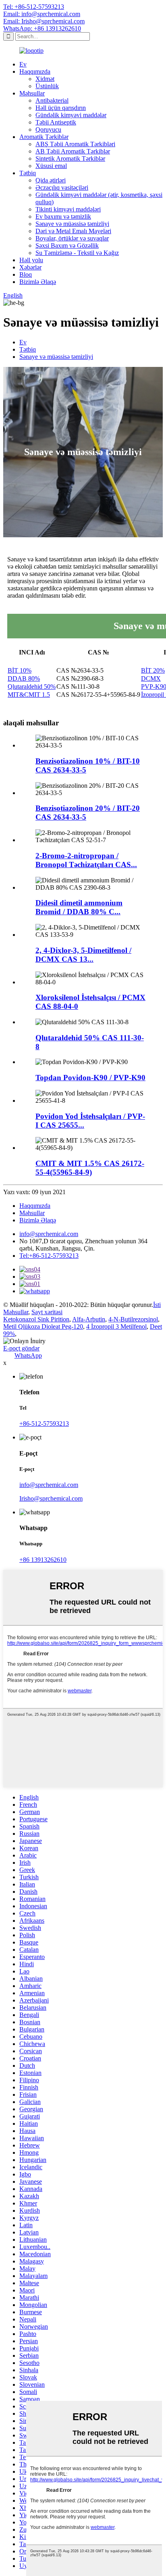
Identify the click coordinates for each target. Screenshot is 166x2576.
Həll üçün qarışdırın (61, 108)
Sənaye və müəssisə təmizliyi (72, 224)
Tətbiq (28, 173)
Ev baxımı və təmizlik (63, 216)
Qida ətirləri (51, 180)
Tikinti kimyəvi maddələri (68, 209)
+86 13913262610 (43, 1560)
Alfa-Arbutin (89, 1319)
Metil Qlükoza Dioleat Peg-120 (43, 1326)
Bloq (26, 274)
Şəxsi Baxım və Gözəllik (67, 245)
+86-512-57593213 (44, 1424)
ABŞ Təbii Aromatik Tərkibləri (75, 144)
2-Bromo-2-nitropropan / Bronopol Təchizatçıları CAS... (86, 860)
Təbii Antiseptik (56, 122)
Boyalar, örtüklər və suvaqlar (72, 238)
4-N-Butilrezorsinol (133, 1319)
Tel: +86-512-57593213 (34, 7)
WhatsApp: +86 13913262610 (42, 28)
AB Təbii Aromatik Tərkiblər (73, 151)
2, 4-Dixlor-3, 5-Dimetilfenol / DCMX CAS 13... (83, 955)
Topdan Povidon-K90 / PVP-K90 (90, 1078)
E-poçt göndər (21, 1348)
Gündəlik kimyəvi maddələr (71, 115)
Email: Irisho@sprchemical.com (44, 21)
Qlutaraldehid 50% (32, 686)
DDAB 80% (24, 678)
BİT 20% (153, 670)
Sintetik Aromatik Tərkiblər (70, 158)
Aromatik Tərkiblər (44, 137)
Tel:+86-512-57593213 (49, 1256)
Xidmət (45, 79)
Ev (23, 64)
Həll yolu (31, 260)
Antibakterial (52, 100)
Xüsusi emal (51, 166)
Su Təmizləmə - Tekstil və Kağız (77, 253)
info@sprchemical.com (49, 1234)
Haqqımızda (35, 71)
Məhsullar (32, 93)
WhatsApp (28, 1355)
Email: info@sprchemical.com (42, 14)
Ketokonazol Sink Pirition (36, 1319)
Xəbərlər (30, 267)
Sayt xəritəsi (47, 1312)
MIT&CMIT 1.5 (29, 695)
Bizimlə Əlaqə (38, 282)
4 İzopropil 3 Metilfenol (116, 1326)
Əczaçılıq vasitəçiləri (62, 187)
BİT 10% (20, 670)
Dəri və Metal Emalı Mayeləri (73, 231)
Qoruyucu (48, 129)
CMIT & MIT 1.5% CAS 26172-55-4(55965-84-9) (90, 1168)
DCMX (151, 678)
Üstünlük (47, 86)
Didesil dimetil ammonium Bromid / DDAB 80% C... (79, 907)
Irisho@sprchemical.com (51, 1498)
